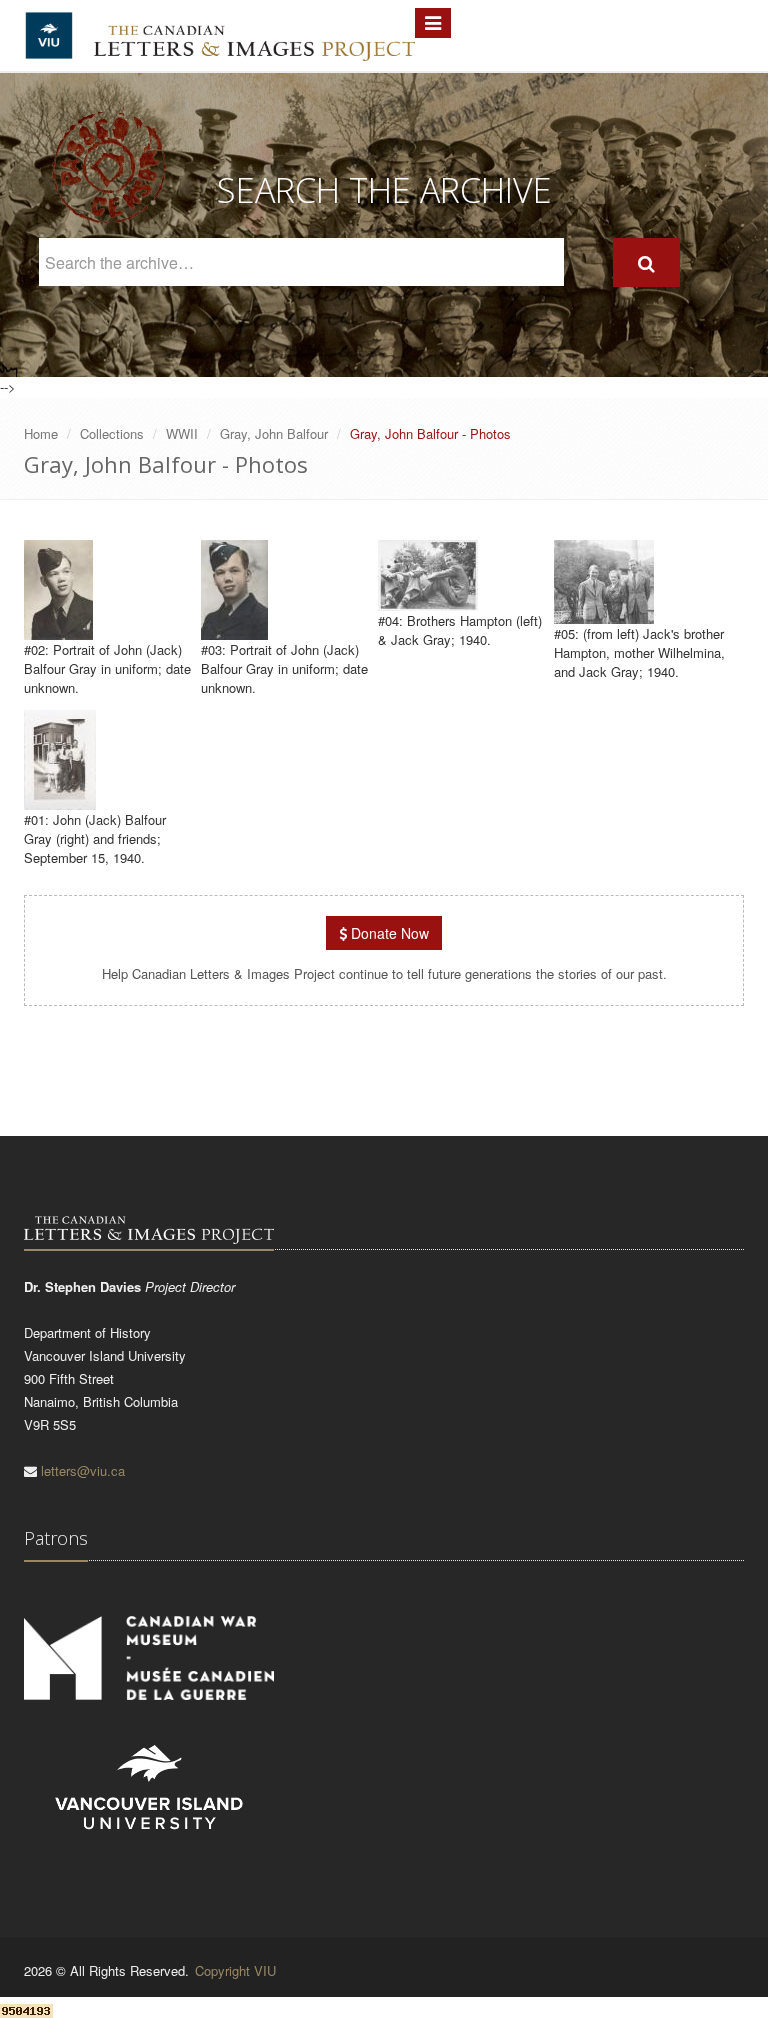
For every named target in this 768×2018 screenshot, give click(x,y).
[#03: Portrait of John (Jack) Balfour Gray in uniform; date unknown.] (234, 630)
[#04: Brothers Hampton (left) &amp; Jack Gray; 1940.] (428, 601)
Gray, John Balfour (274, 433)
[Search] (646, 262)
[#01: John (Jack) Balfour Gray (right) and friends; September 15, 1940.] (60, 800)
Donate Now (388, 933)
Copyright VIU (235, 1970)
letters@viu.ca (83, 1470)
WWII (182, 433)
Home (41, 433)
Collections (112, 433)
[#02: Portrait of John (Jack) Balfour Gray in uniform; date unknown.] (58, 630)
